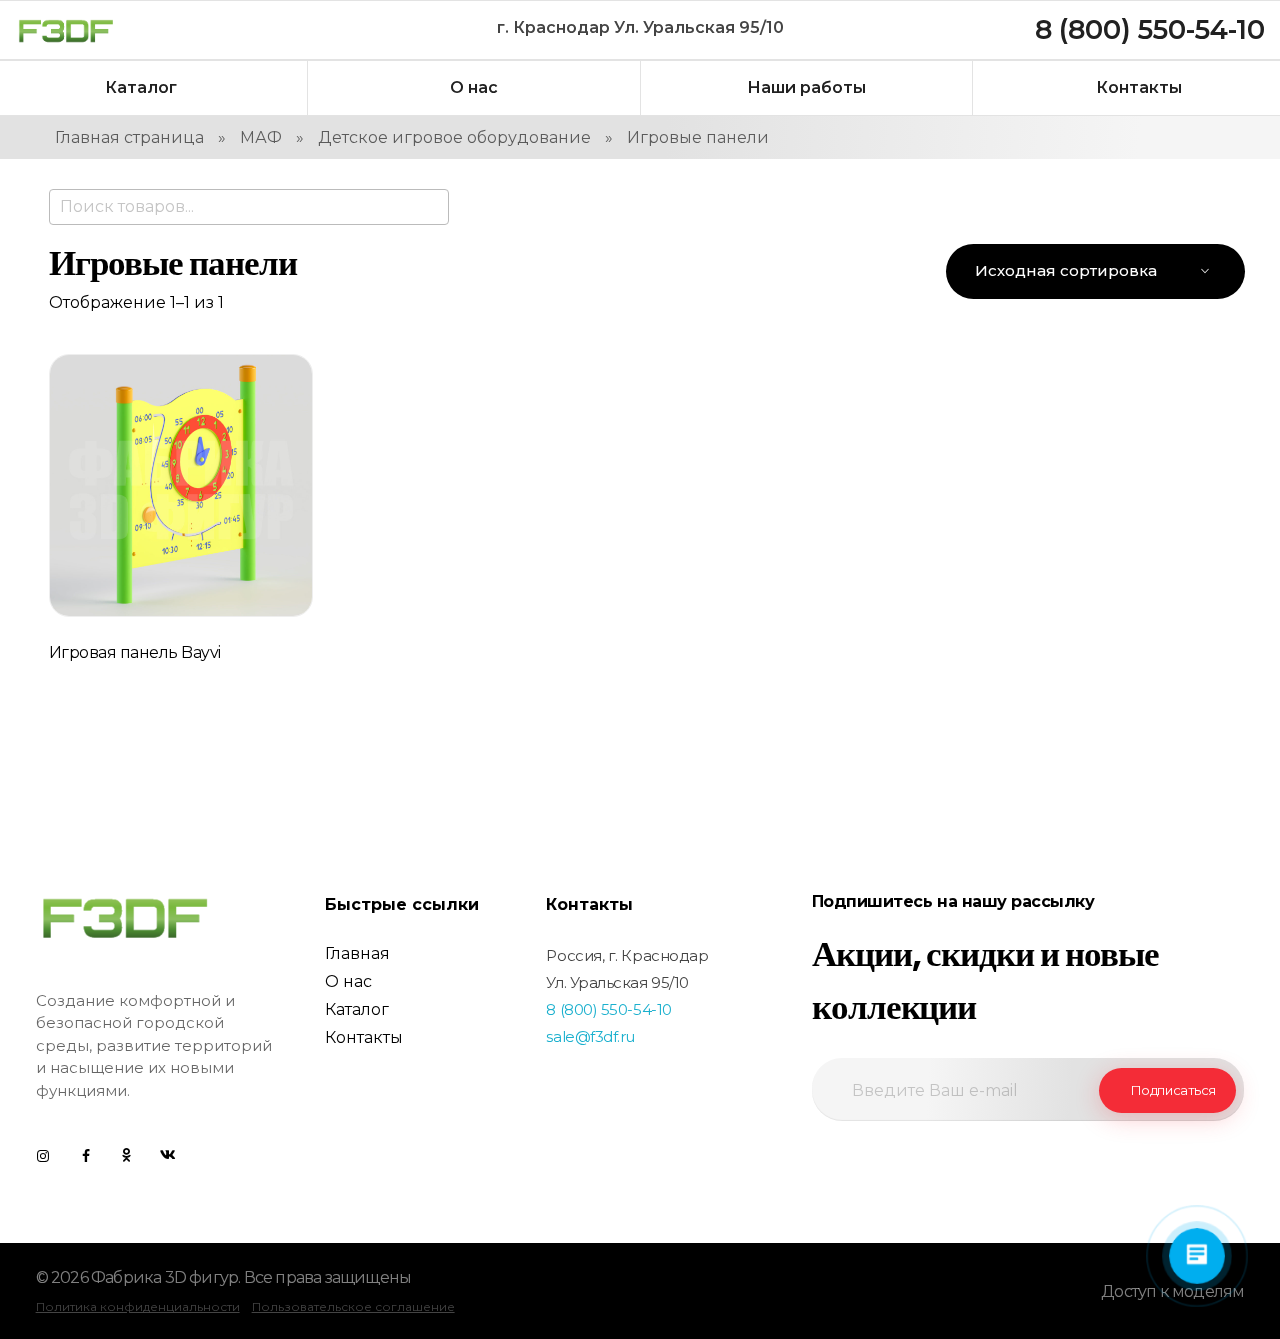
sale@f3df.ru (590, 1036)
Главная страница (129, 137)
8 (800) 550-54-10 (608, 1009)
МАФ (261, 137)
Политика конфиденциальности (138, 1306)
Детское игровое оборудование (454, 137)
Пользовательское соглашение (353, 1306)
